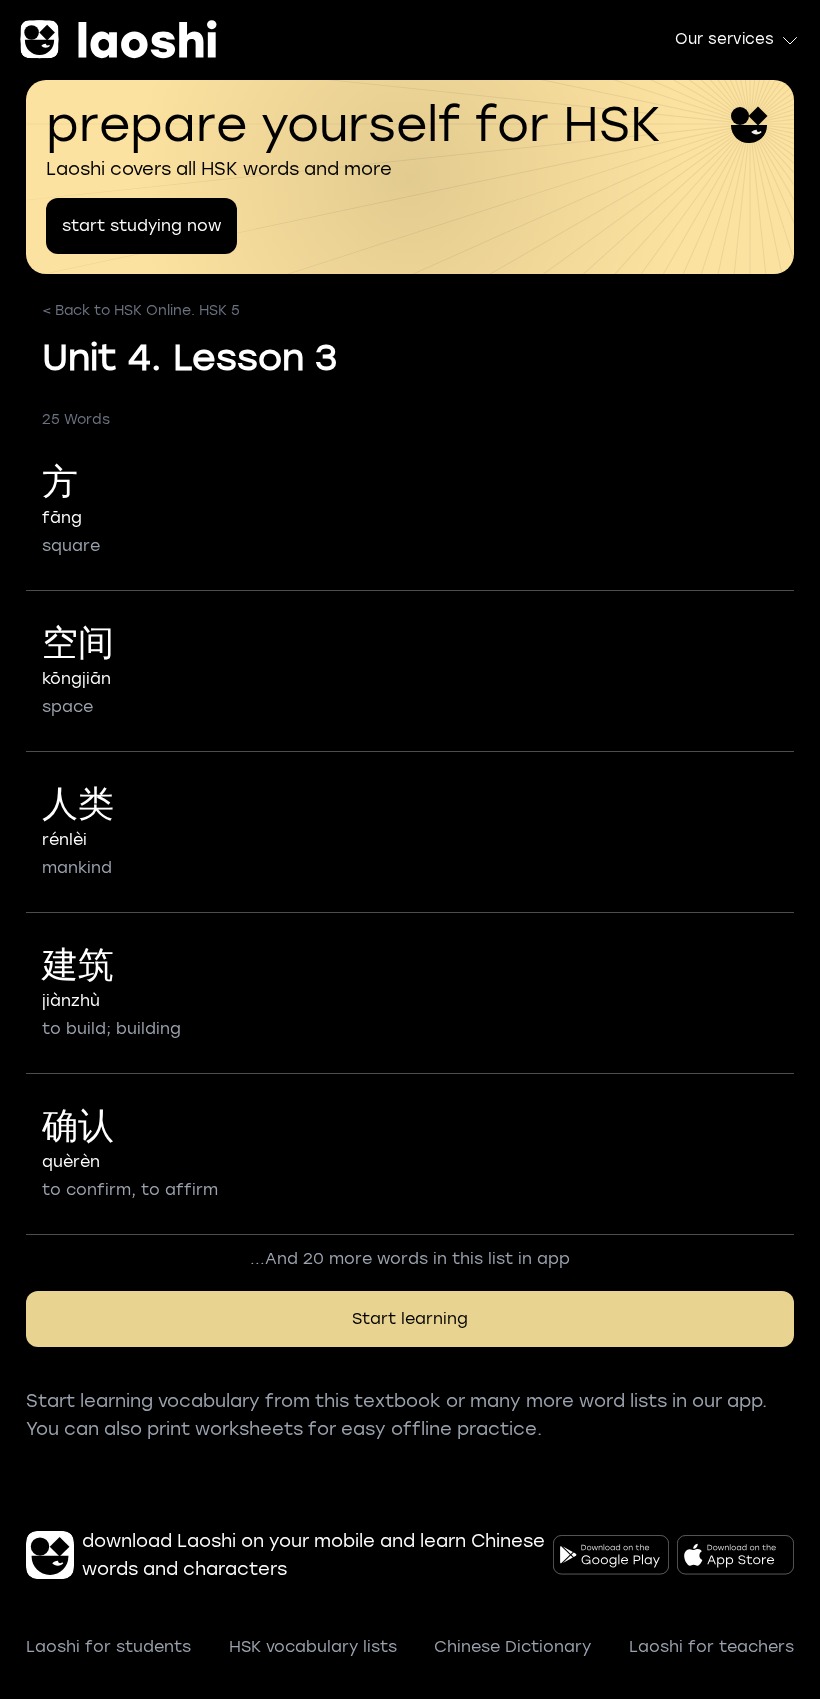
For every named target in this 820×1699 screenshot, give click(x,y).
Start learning (410, 1318)
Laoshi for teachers (711, 1646)
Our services (724, 39)
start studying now (141, 225)
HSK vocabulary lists (313, 1646)
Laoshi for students (108, 1646)
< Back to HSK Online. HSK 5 (141, 310)
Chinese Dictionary (512, 1646)
